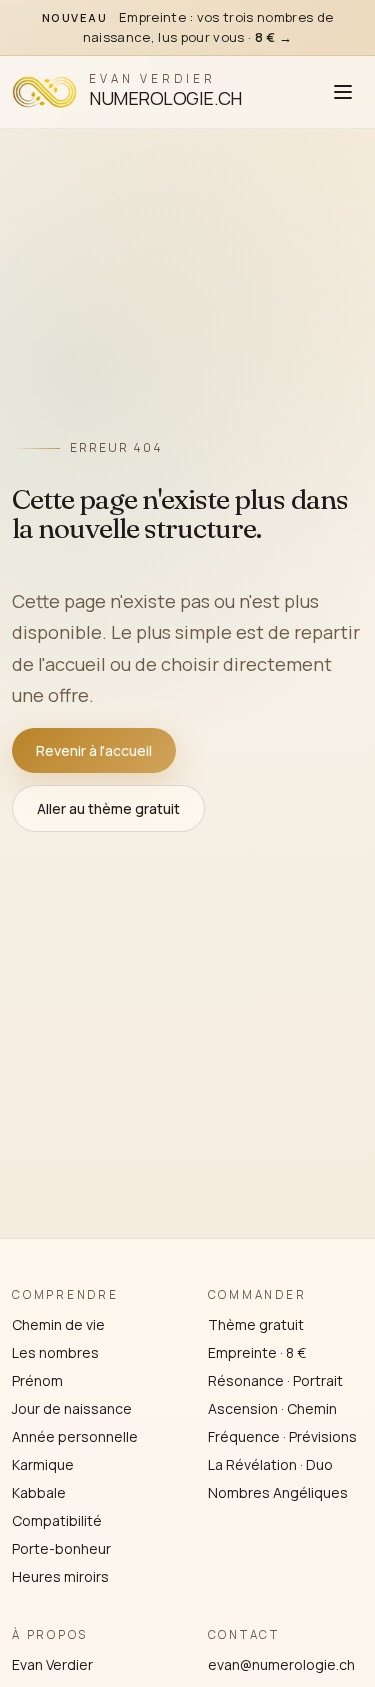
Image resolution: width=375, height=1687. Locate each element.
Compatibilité (57, 1520)
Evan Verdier (52, 1664)
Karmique (43, 1464)
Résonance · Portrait (275, 1380)
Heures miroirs (60, 1576)
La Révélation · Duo (270, 1464)
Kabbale (39, 1492)
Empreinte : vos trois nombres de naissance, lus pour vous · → (188, 27)
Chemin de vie (58, 1324)
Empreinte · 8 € (257, 1352)
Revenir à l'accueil (94, 750)
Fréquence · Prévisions (282, 1436)
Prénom (37, 1380)
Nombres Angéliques (278, 1492)
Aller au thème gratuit (108, 808)
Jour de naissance (72, 1408)
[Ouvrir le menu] (343, 92)
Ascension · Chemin (272, 1408)
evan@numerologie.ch (281, 1664)
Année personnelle (75, 1436)
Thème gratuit (256, 1324)
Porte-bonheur (61, 1548)
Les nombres (55, 1352)
